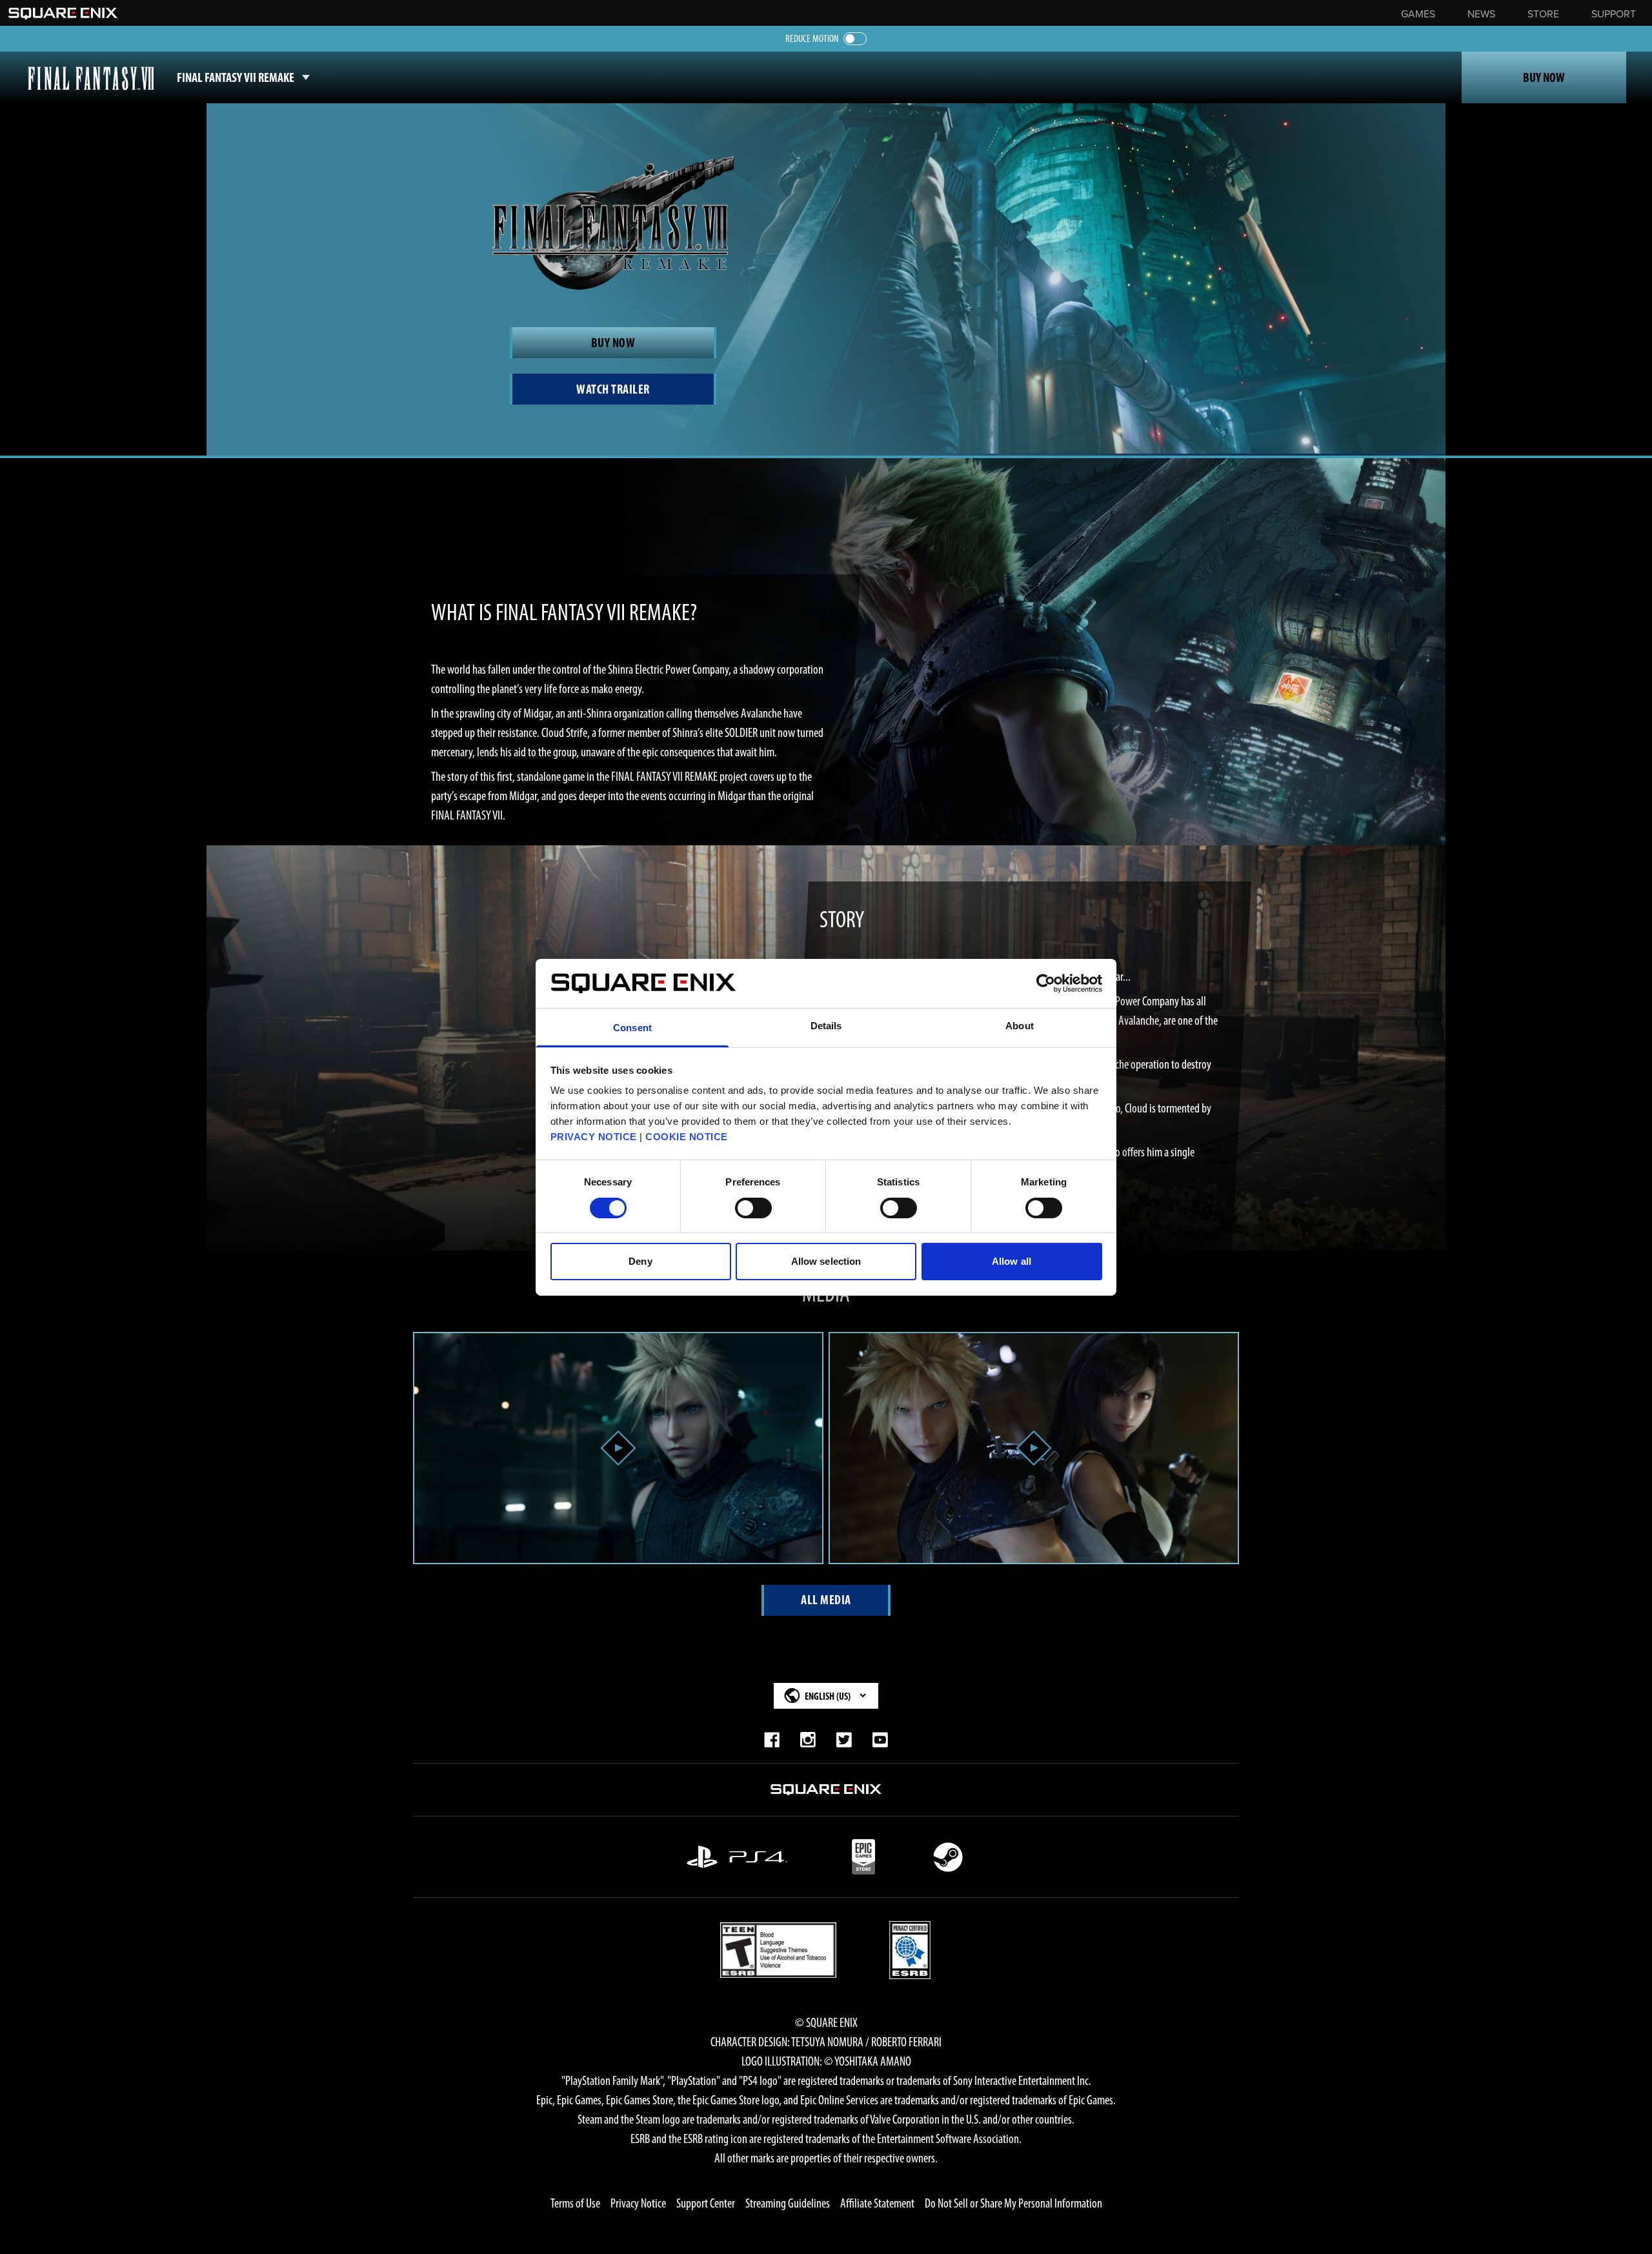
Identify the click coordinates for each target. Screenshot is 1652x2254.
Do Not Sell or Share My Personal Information (1013, 2203)
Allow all (1012, 1261)
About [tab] (1020, 1026)
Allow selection (826, 1261)
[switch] (753, 1208)
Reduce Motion (812, 38)
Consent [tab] (632, 1028)
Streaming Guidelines (788, 2203)
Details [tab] (826, 1026)
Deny (640, 1261)
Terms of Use (575, 2203)
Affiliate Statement (877, 2203)
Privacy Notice (638, 2203)
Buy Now (1544, 77)
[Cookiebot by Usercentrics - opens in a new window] (1046, 983)
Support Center (706, 2203)
